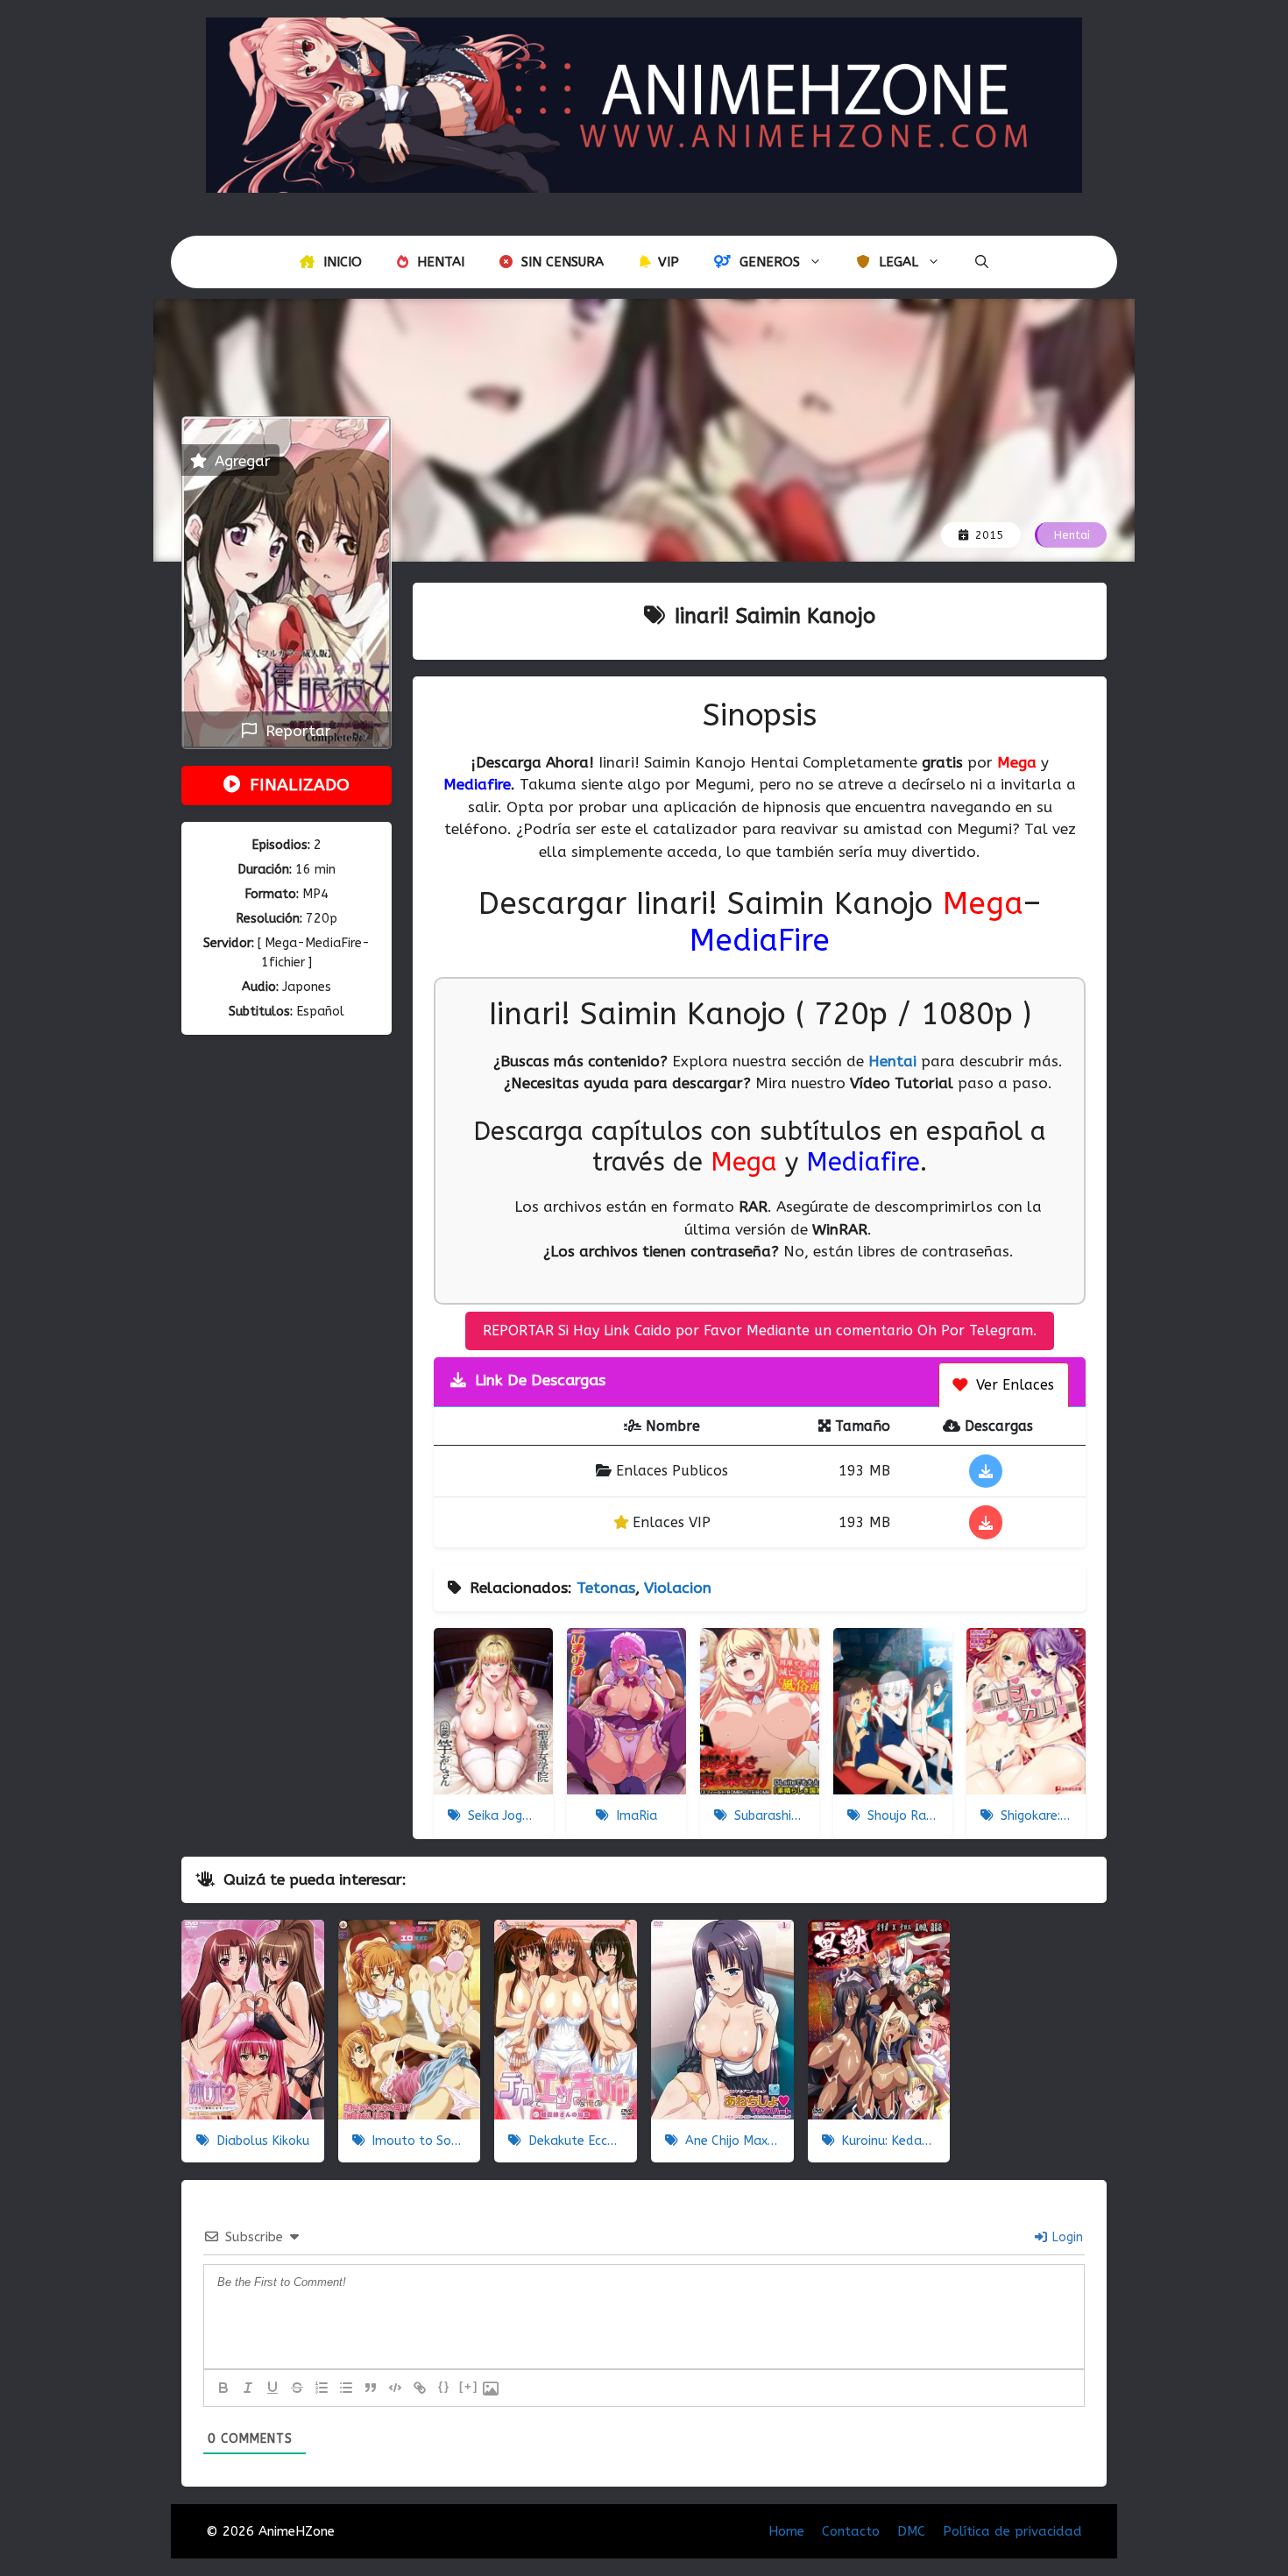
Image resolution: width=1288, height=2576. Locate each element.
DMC (911, 2531)
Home (786, 2531)
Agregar (241, 461)
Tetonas (606, 1588)
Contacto (851, 2531)
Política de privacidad (1012, 2531)
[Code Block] (395, 2388)
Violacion (678, 1588)
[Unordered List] (346, 2388)
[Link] (420, 2388)
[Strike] (297, 2388)
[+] (469, 2386)
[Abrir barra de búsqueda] (982, 262)
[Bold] (223, 2388)
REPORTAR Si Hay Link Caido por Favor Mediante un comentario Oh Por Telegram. (760, 1330)
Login (1066, 2237)
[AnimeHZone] (644, 103)
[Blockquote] (371, 2388)
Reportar (294, 731)
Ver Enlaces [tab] (1013, 1385)
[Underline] (272, 2388)
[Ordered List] (322, 2388)
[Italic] (248, 2388)
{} (444, 2386)
